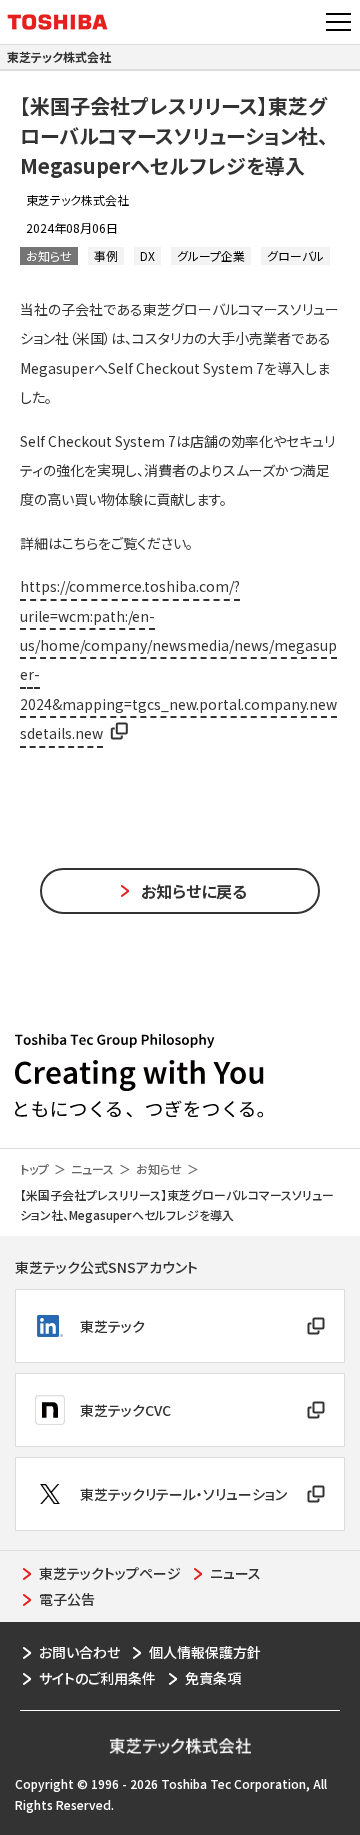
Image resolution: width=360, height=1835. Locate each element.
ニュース (92, 1168)
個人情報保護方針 (205, 1652)
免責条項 (213, 1678)
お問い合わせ (79, 1652)
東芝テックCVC (125, 1410)
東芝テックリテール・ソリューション (183, 1494)
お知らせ (159, 1168)
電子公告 (67, 1599)
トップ (34, 1168)
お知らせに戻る (194, 891)
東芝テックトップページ (110, 1573)
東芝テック (112, 1326)
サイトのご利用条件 (97, 1678)
